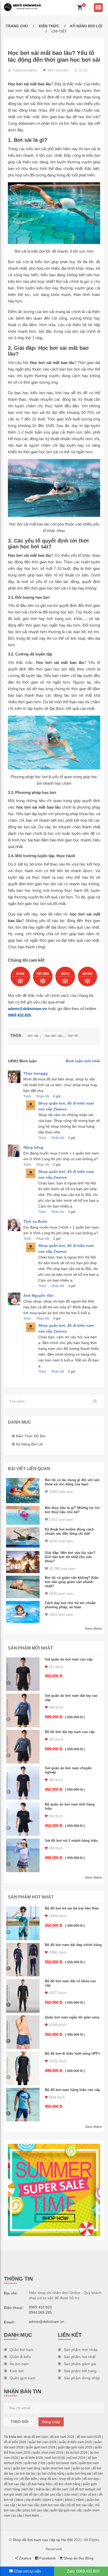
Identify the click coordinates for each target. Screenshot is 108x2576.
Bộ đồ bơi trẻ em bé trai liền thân (72, 1908)
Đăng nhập (51, 2422)
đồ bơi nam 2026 (62, 2437)
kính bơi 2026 (55, 2458)
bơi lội (73, 1036)
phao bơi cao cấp (36, 2510)
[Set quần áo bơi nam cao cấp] (23, 1674)
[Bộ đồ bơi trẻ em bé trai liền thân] (23, 1923)
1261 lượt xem (61, 1519)
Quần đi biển (20, 2357)
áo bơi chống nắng (51, 2474)
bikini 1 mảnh (53, 2500)
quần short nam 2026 (48, 2453)
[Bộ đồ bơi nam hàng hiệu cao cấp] (23, 2105)
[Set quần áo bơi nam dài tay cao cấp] (23, 1710)
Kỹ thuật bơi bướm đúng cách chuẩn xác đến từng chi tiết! (69, 1531)
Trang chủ (17, 26)
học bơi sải (53, 1036)
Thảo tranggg (36, 1073)
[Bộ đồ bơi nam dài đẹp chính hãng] (23, 1960)
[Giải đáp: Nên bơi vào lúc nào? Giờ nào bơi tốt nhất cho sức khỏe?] (23, 1562)
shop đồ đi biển (70, 2479)
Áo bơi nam (19, 2364)
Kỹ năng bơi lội (86, 26)
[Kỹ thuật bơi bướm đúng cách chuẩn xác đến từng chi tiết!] (23, 1538)
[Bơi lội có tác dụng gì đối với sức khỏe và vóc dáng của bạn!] (23, 1491)
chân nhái (71, 2495)
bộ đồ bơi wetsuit (83, 2489)
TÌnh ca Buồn (35, 1221)
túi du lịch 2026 (77, 2453)
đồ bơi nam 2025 (89, 2437)
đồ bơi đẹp (91, 2479)
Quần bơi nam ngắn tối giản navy (72, 2017)
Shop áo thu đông (78, 2558)
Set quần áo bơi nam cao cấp (69, 1659)
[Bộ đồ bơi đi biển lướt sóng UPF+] (23, 2068)
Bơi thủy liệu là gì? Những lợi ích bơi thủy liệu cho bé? (72, 1510)
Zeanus (25, 2558)
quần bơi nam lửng (26, 2468)
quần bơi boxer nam (62, 2463)
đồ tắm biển (29, 2479)
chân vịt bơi (88, 2495)
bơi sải (33, 1036)
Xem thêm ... (33, 2516)
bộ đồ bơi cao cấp (80, 2505)
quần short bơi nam (56, 2468)
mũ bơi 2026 (76, 2458)
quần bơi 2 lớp (35, 2463)
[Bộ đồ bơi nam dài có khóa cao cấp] (23, 1996)
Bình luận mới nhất (83, 1061)
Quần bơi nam (22, 2350)
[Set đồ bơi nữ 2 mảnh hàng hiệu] (23, 1855)
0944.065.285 (40, 2312)
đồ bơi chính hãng (67, 2484)
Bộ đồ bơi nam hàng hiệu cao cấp (72, 2090)
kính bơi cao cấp (53, 2505)
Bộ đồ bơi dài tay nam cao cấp (70, 1732)
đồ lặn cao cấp (51, 2495)
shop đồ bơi (48, 2479)
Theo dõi (19, 2422)
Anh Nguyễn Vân (38, 1295)
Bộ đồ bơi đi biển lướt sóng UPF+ (73, 2054)
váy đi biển (33, 2500)
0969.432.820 (19, 1015)
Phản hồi (43, 1096)
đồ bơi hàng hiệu (40, 2484)
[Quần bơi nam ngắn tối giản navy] (23, 2032)
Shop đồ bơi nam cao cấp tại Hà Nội (43, 2540)
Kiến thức (49, 26)
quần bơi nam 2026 (43, 2442)
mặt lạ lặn (43, 2489)
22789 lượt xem (62, 1569)
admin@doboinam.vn (27, 1009)
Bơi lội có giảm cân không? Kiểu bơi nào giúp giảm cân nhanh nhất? (72, 1582)
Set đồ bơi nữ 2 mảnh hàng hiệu (71, 1841)
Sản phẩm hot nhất (80, 2357)
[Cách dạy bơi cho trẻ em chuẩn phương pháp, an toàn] (23, 1612)
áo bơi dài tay (25, 2474)
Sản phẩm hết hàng (80, 2371)
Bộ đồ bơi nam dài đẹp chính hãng (73, 1945)
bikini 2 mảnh (75, 2500)
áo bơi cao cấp (28, 2505)
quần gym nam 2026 (41, 2447)
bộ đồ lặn (31, 2495)
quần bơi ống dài (79, 2474)
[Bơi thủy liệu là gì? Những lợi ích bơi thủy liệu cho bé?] (23, 1515)
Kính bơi (17, 2371)
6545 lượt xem (61, 1541)
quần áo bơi (81, 2468)
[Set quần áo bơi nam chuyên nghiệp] (23, 1783)
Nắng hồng (33, 1147)
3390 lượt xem (61, 1492)
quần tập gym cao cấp (66, 2510)
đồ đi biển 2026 (15, 2442)
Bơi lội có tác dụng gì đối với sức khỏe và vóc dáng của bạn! (72, 1482)
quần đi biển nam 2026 (75, 2442)
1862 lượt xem (61, 1615)
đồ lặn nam (60, 2489)
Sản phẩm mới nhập (81, 2350)
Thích (27, 1096)
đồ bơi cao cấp (15, 2484)
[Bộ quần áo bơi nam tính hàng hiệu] (23, 1819)
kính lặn (28, 2489)
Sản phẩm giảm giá (80, 2364)
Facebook (47, 2558)
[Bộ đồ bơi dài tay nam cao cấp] (23, 1747)
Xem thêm (93, 1628)
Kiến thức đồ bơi (31, 1436)
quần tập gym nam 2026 (75, 2447)
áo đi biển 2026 (32, 2458)
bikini (20, 2500)
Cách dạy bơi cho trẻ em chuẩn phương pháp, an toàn (70, 1605)
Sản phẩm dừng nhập (82, 2378)
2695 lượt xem (61, 1594)
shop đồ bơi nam (36, 2437)
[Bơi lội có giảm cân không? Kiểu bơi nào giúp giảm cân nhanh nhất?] (23, 1587)
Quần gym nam (23, 2378)
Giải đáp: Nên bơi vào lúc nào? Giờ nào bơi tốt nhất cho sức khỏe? (70, 1557)
